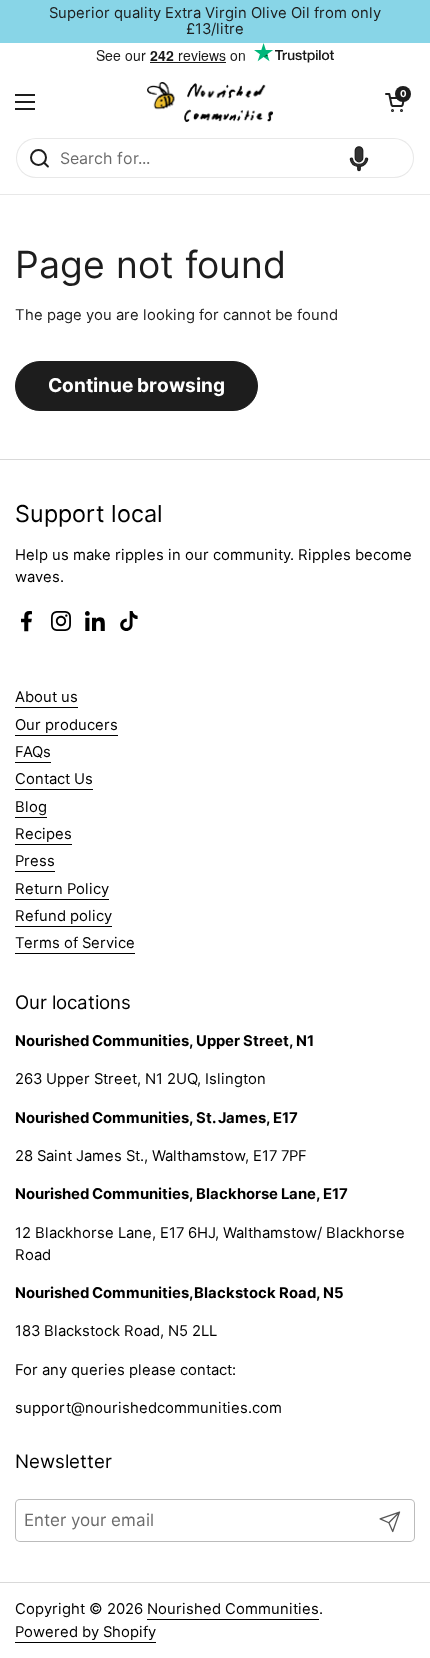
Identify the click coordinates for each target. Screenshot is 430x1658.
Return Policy (62, 889)
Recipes (43, 834)
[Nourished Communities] (210, 102)
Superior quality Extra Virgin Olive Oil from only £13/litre (215, 21)
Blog (31, 807)
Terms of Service (75, 943)
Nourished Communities (233, 1609)
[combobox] (215, 158)
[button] (395, 102)
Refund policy (63, 916)
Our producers (66, 725)
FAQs (33, 752)
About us (46, 697)
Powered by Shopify (85, 1632)
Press (35, 861)
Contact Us (54, 779)
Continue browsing (136, 385)
